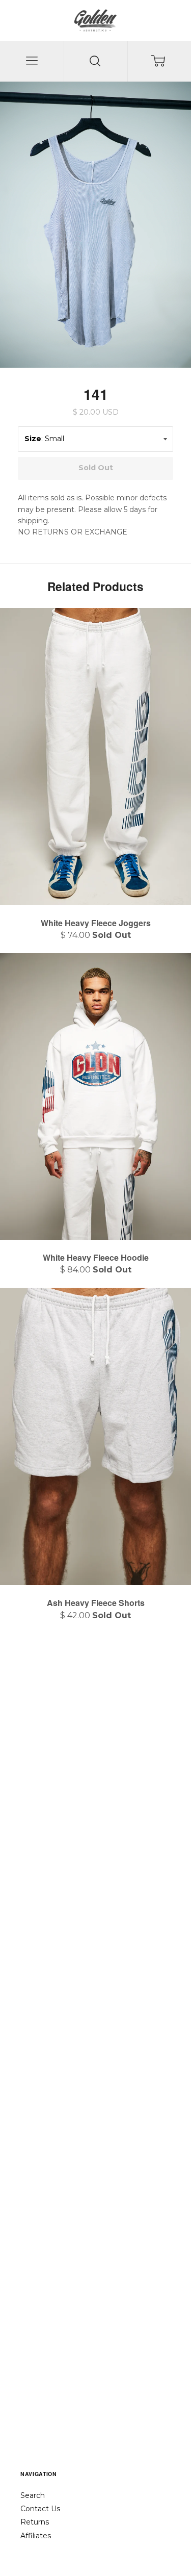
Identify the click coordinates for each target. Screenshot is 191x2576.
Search (33, 2495)
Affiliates (36, 2536)
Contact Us (40, 2509)
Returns (35, 2522)
